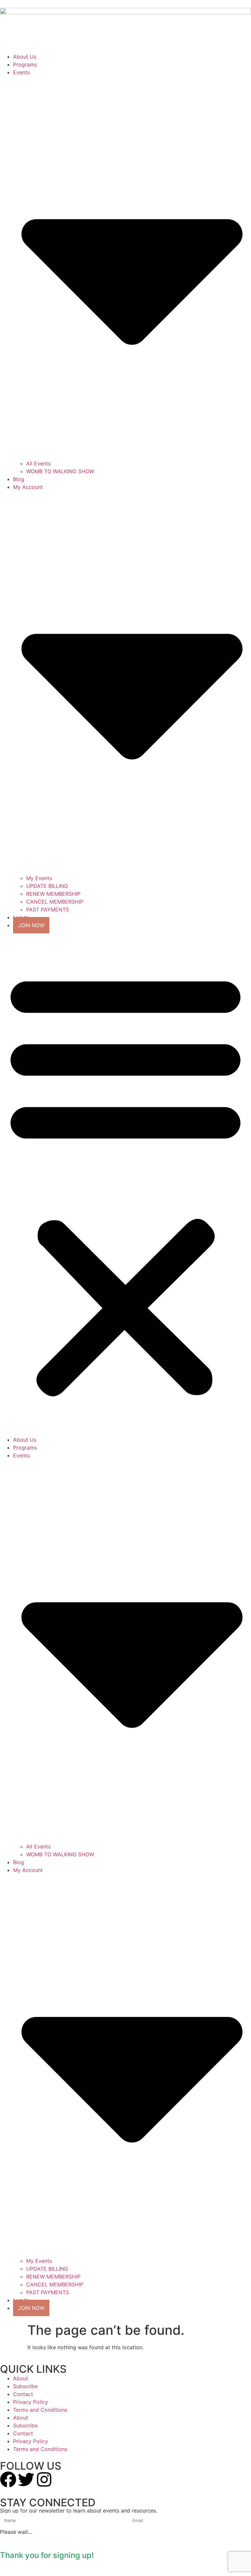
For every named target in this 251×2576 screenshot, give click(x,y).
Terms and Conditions (40, 2410)
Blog (19, 479)
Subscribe (25, 2386)
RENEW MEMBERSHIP (53, 894)
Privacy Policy (31, 2402)
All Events (38, 463)
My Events (39, 878)
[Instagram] (44, 2479)
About (21, 2378)
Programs (25, 64)
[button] (125, 1182)
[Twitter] (26, 2479)
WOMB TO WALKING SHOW (60, 471)
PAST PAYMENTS (48, 910)
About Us (25, 57)
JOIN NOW (31, 925)
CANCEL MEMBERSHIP (55, 902)
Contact (23, 2394)
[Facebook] (8, 2479)
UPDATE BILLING (47, 886)
